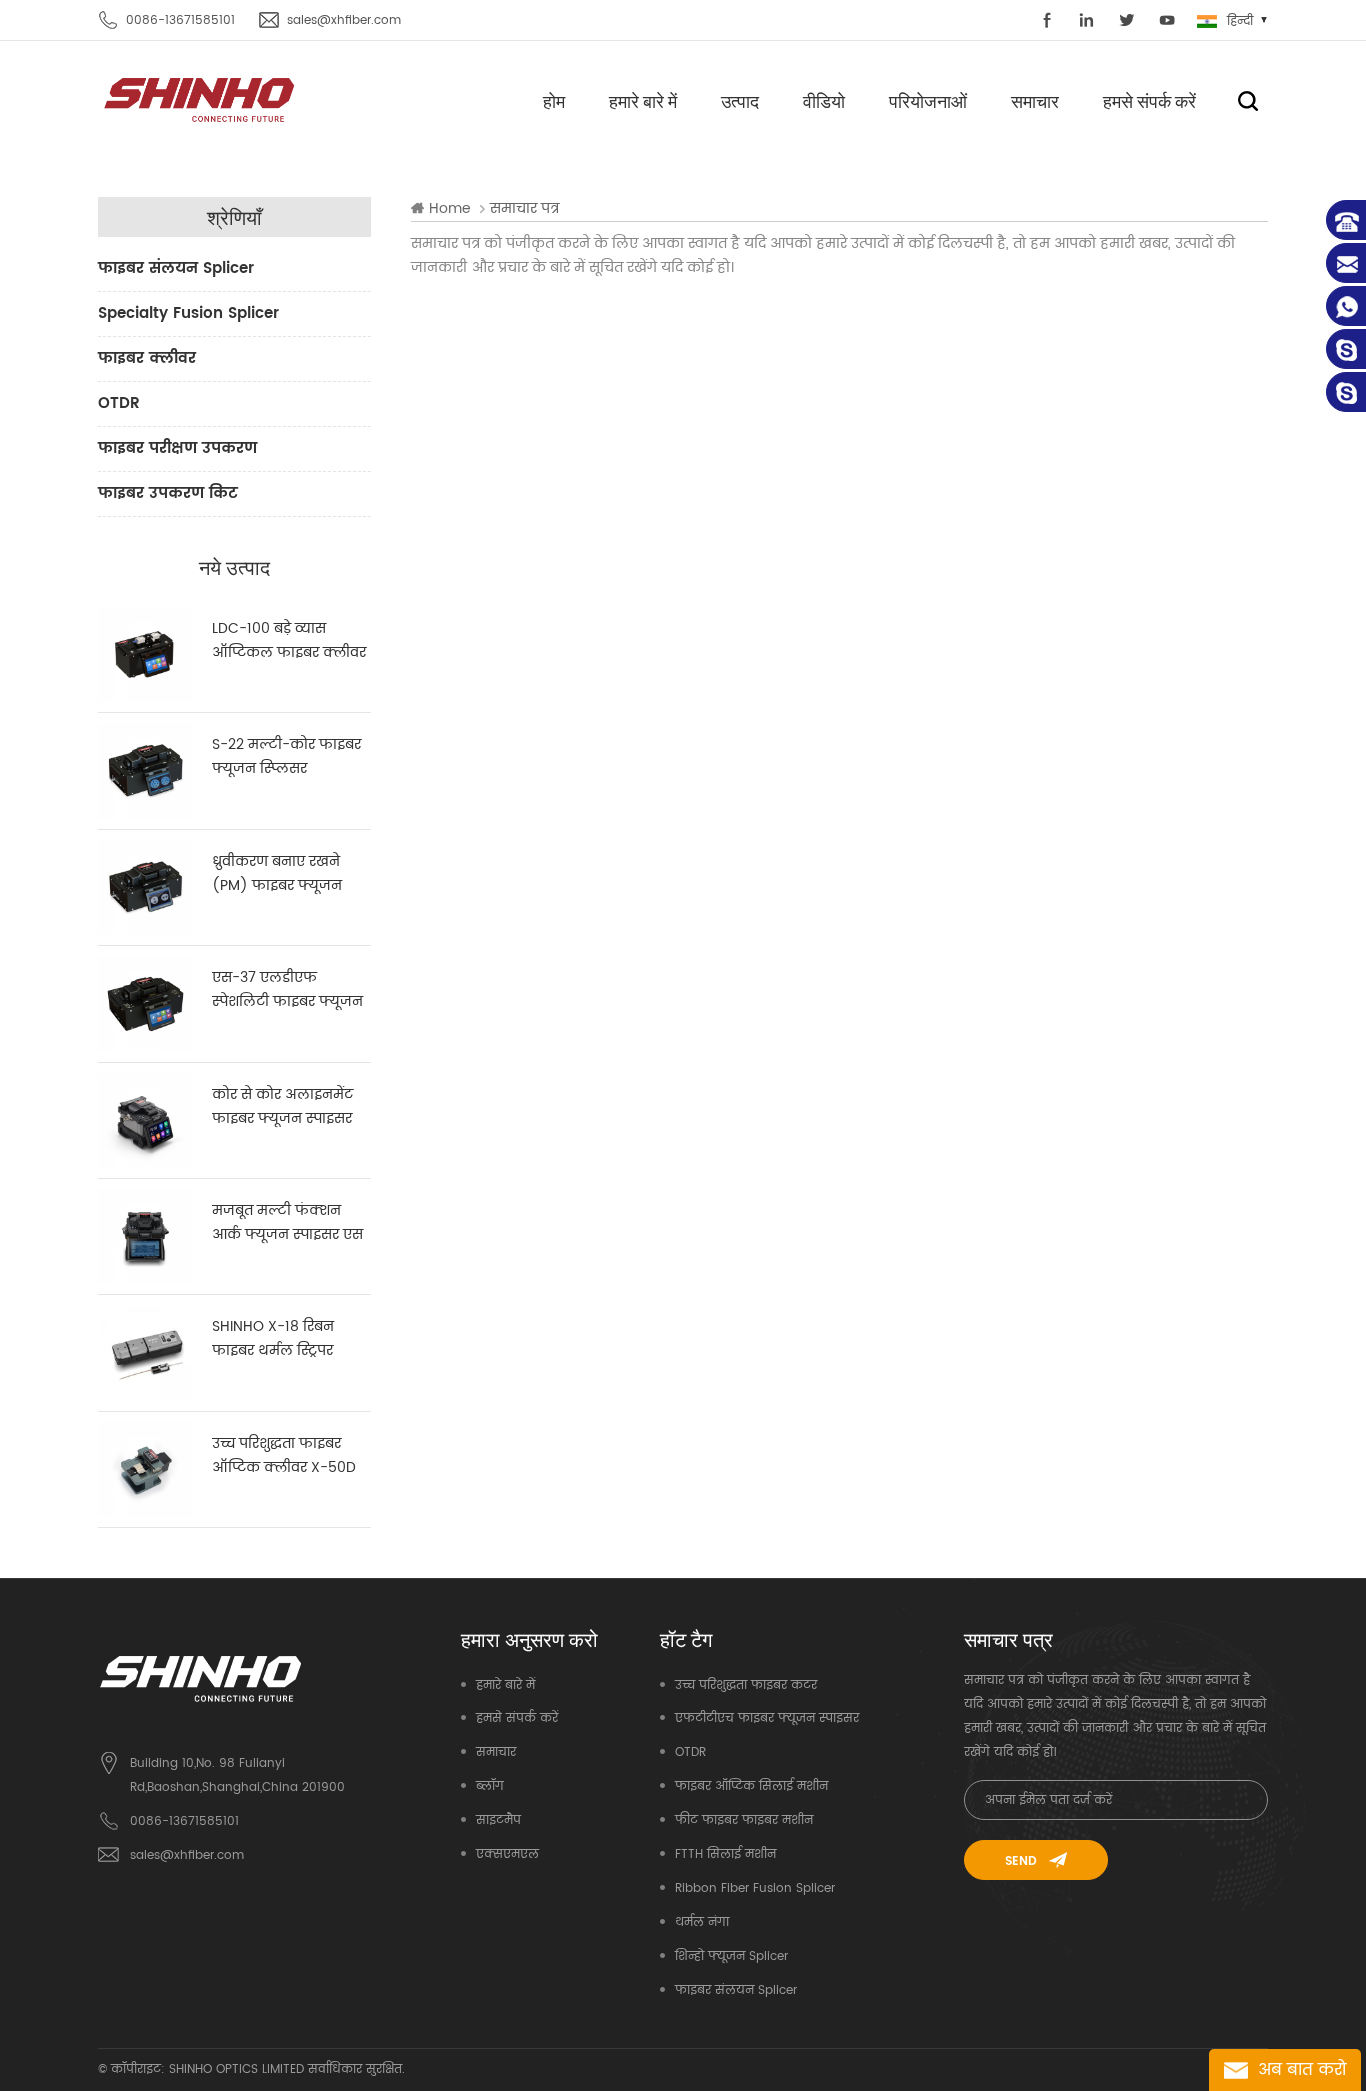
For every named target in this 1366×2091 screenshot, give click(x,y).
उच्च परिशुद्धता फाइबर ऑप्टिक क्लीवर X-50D (284, 1455)
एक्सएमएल (507, 1854)
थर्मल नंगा (702, 1922)
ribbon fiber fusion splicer (755, 1888)
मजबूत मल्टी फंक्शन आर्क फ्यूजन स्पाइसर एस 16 (287, 1223)
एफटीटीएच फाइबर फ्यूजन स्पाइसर (767, 1718)
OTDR (119, 403)
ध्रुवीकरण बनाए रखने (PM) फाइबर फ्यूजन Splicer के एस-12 (277, 874)
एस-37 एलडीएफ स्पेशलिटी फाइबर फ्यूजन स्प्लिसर (287, 990)
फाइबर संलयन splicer (176, 268)
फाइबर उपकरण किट (168, 493)
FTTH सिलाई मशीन (725, 1854)
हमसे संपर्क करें (1149, 101)
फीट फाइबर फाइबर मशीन (744, 1820)
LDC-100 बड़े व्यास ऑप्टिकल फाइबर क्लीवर (289, 640)
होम (554, 101)
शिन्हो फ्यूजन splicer (731, 1956)
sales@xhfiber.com (344, 20)
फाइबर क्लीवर (147, 358)
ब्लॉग (490, 1786)
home (450, 209)
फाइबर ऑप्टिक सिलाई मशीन (751, 1786)
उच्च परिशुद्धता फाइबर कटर (746, 1685)
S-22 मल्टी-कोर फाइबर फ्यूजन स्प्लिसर (286, 756)
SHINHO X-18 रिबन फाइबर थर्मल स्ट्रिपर (273, 1338)
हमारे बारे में (643, 101)
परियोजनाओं (928, 101)
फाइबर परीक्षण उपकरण (177, 448)
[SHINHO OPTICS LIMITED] (200, 98)
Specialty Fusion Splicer (188, 313)
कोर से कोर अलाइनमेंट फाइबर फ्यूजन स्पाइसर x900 (282, 1107)
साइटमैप (498, 1820)
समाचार (1035, 101)
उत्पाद (740, 101)
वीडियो (824, 101)
